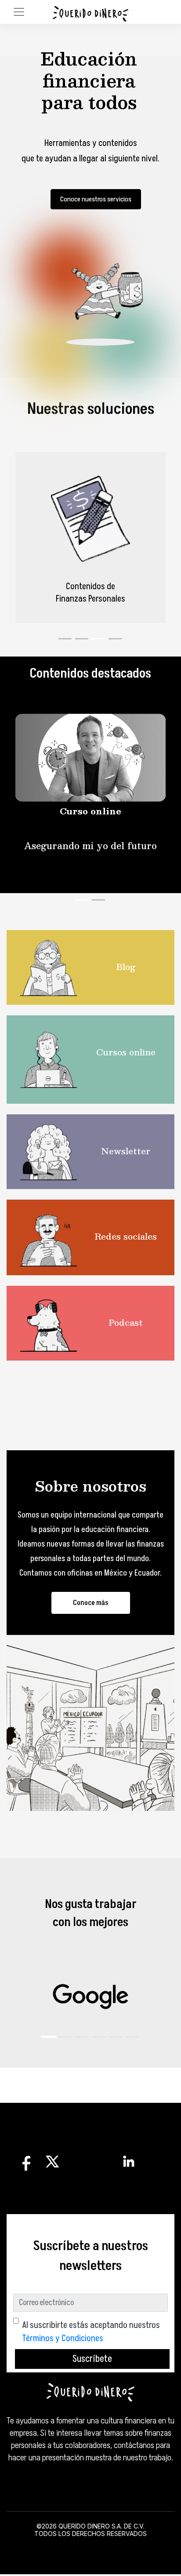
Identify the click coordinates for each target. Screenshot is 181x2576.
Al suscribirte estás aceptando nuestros (91, 2332)
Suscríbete (92, 2359)
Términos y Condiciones (63, 2339)
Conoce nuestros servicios (96, 199)
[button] (49, 2037)
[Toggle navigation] (19, 12)
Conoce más (91, 1603)
